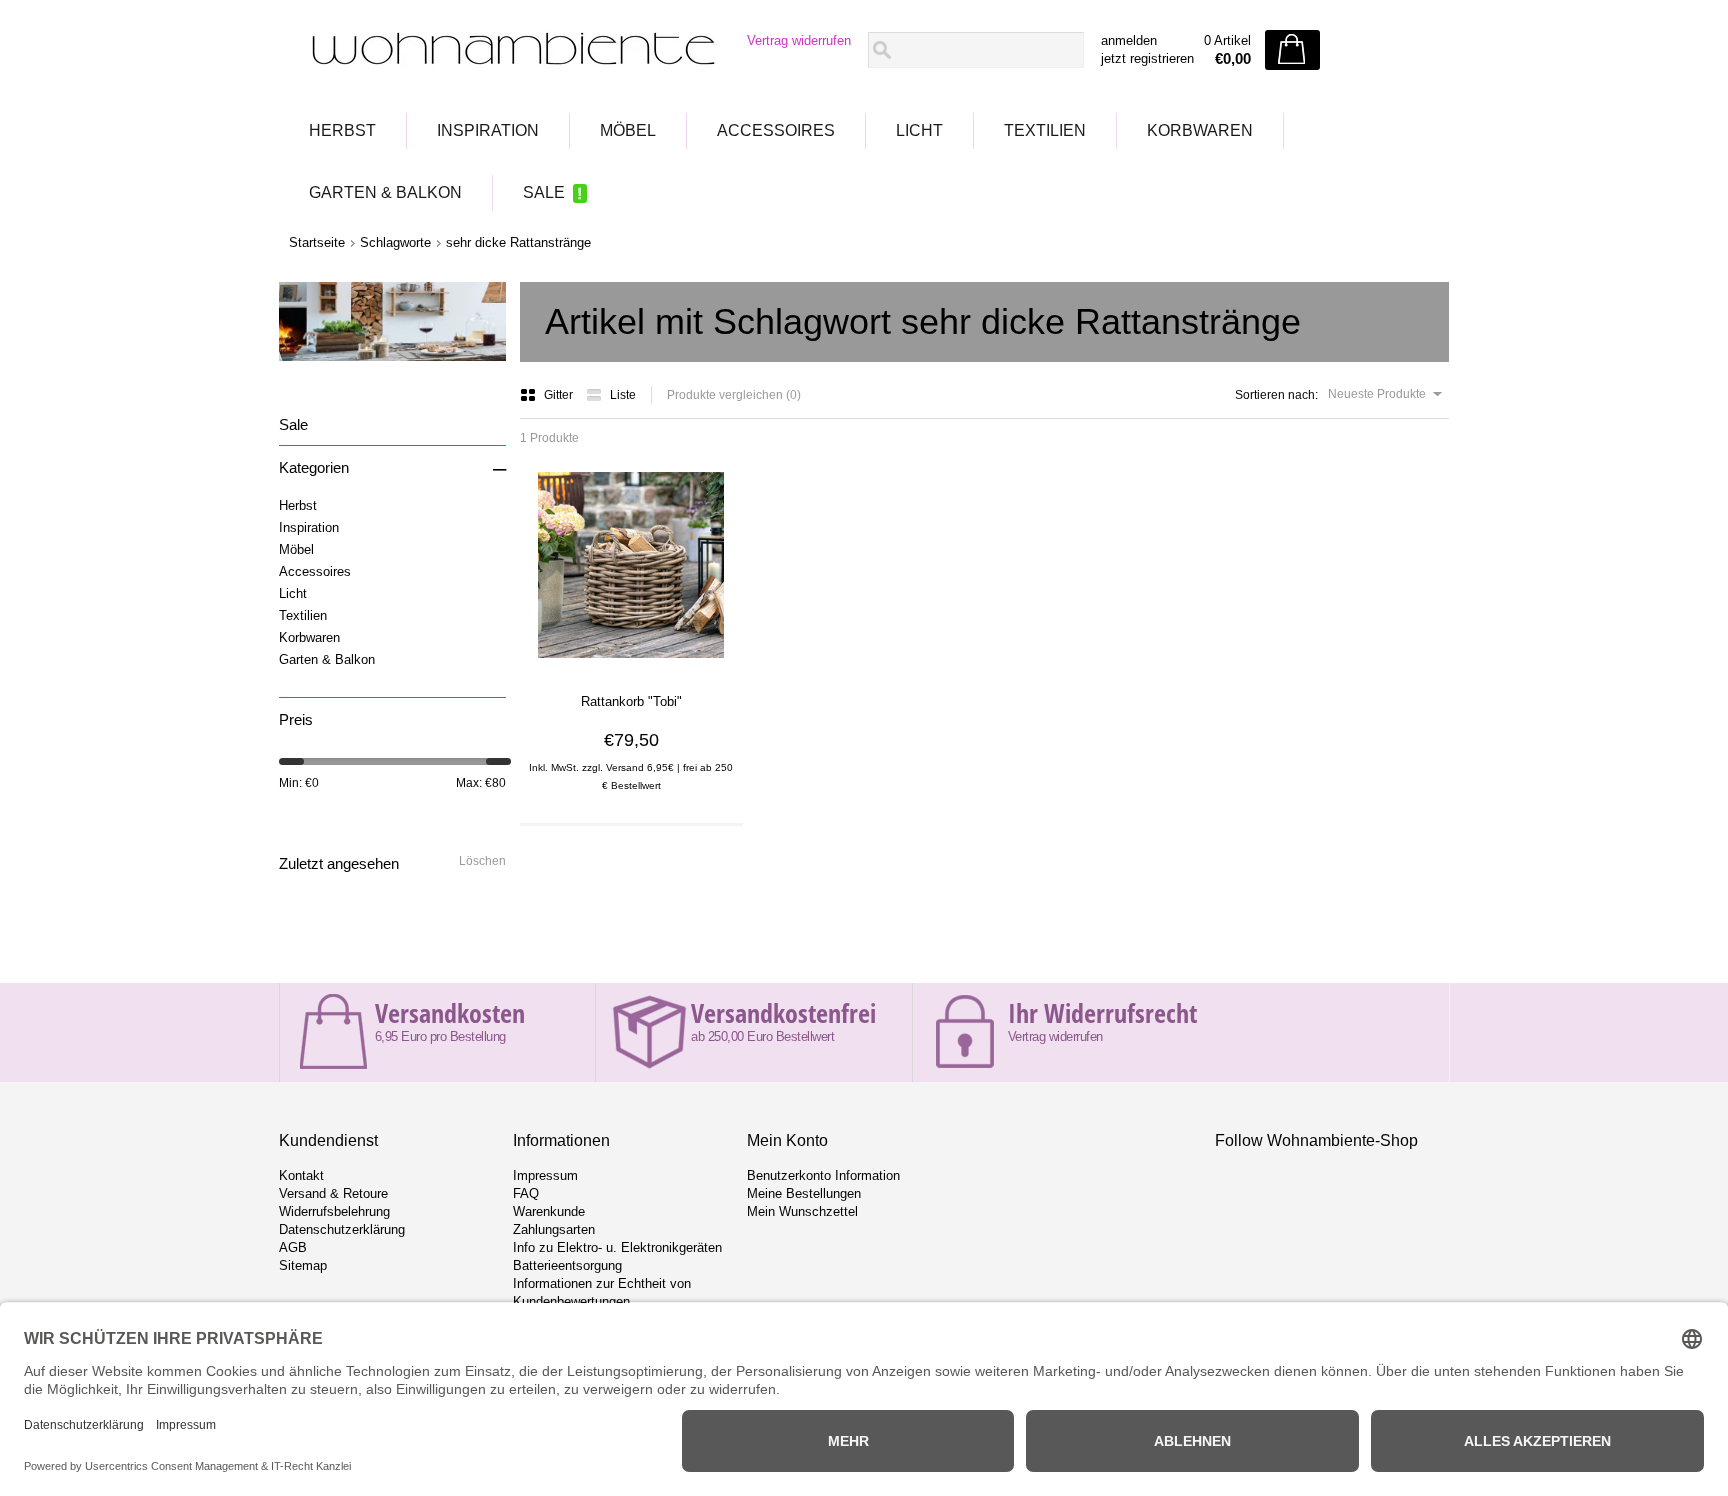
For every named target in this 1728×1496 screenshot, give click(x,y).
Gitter (560, 395)
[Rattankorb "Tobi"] (631, 665)
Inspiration (488, 130)
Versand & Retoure (333, 1193)
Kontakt (301, 1175)
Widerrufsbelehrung (334, 1211)
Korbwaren (1200, 130)
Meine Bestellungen (804, 1193)
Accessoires (776, 130)
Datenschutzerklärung (342, 1229)
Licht (919, 130)
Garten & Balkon (385, 192)
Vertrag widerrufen (799, 40)
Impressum (545, 1175)
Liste (623, 395)
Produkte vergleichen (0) (734, 395)
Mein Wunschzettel (802, 1211)
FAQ (526, 1193)
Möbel (628, 130)
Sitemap (303, 1265)
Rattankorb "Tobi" (631, 701)
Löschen (482, 861)
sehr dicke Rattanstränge (518, 242)
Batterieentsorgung (567, 1265)
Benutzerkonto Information (823, 1175)
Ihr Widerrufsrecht (1102, 1013)
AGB (293, 1247)
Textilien (1045, 130)
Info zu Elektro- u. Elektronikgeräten (617, 1247)
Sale (544, 192)
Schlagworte (395, 242)
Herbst (342, 130)
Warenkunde (549, 1211)
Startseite (317, 242)
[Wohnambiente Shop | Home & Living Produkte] (507, 51)
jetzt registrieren (1147, 58)
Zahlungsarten (554, 1229)
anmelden (1129, 40)
